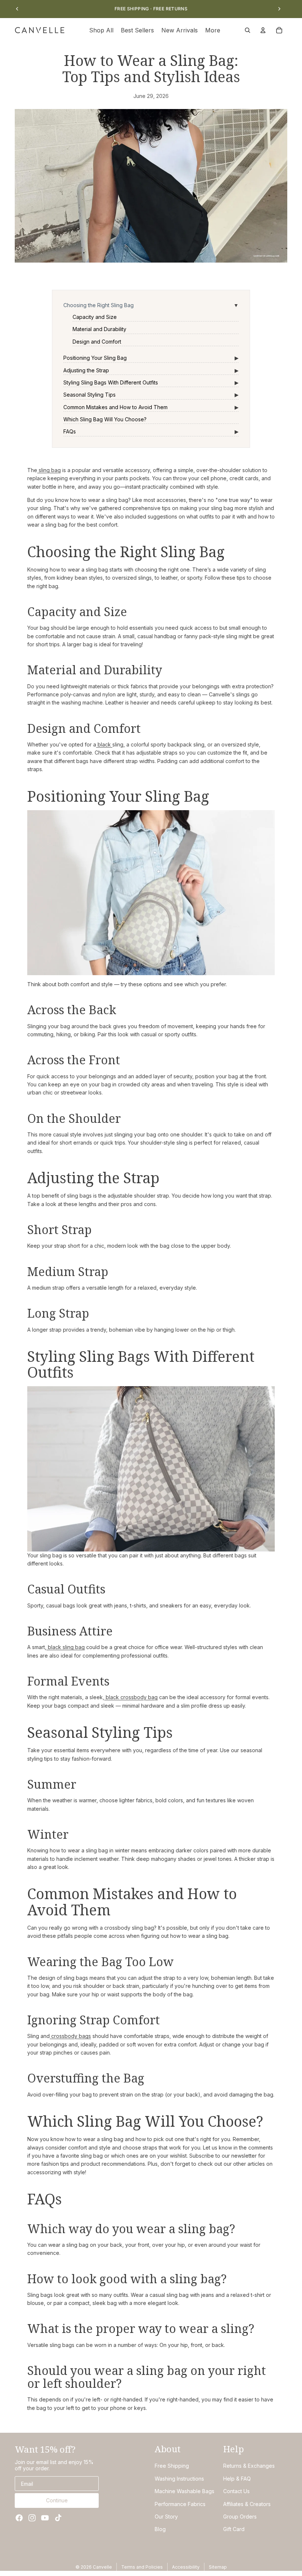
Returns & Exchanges (249, 2466)
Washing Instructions (179, 2479)
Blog (160, 2529)
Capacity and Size (95, 317)
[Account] (263, 30)
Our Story (166, 2517)
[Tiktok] (58, 2518)
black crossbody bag (131, 1697)
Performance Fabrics (180, 2504)
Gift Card (234, 2529)
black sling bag (66, 1647)
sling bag (49, 470)
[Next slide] (279, 9)
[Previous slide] (17, 9)
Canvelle (102, 2567)
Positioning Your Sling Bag (95, 358)
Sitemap (218, 2567)
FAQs (70, 431)
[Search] (247, 30)
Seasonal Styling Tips (89, 395)
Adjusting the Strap (86, 370)
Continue (57, 2500)
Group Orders (240, 2517)
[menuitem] (213, 30)
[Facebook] (19, 2518)
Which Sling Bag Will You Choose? (105, 419)
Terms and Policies (142, 2567)
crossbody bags (70, 2036)
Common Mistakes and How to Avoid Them (115, 407)
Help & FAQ (237, 2479)
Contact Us (236, 2491)
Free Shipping (172, 2466)
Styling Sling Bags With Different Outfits (111, 382)
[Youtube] (45, 2518)
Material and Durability (99, 329)
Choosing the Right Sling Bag (99, 305)
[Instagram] (32, 2518)
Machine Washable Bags (185, 2491)
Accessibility (186, 2567)
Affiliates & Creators (247, 2504)
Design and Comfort (97, 342)
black (104, 744)
